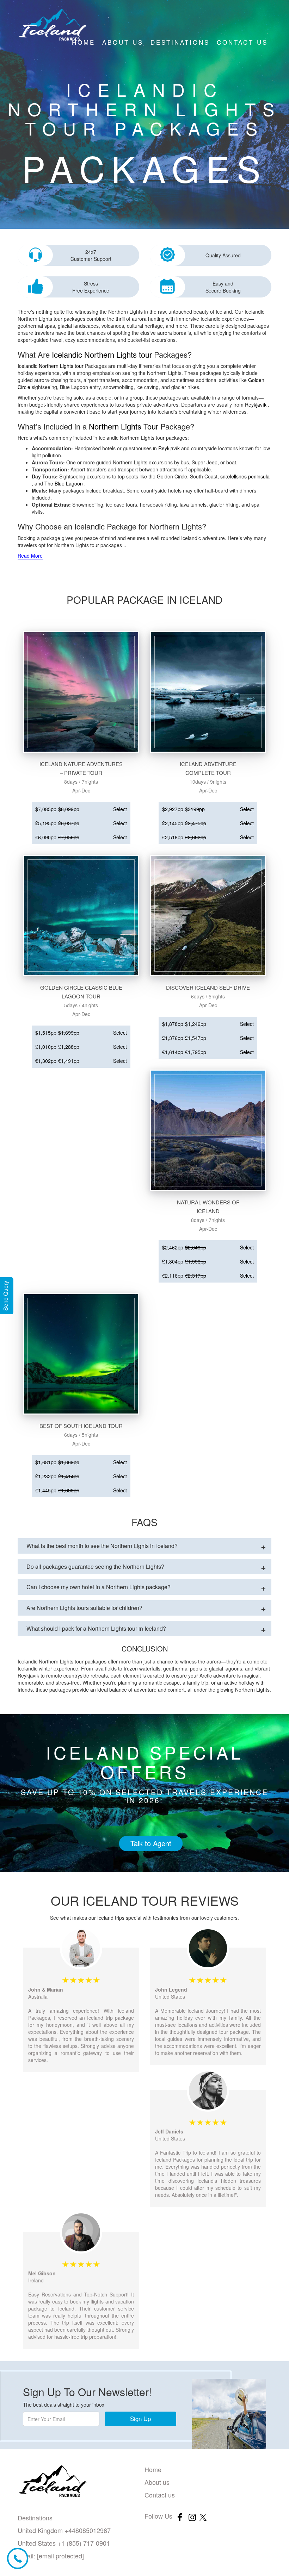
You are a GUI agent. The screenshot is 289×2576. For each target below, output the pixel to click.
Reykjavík (256, 405)
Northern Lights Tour (124, 426)
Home (84, 42)
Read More (30, 556)
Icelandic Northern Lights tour (102, 354)
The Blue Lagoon (64, 483)
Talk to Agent (151, 1843)
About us (123, 42)
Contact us (242, 42)
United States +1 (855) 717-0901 (64, 2543)
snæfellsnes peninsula (245, 476)
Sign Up (140, 2418)
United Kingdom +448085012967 (64, 2530)
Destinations (180, 42)
